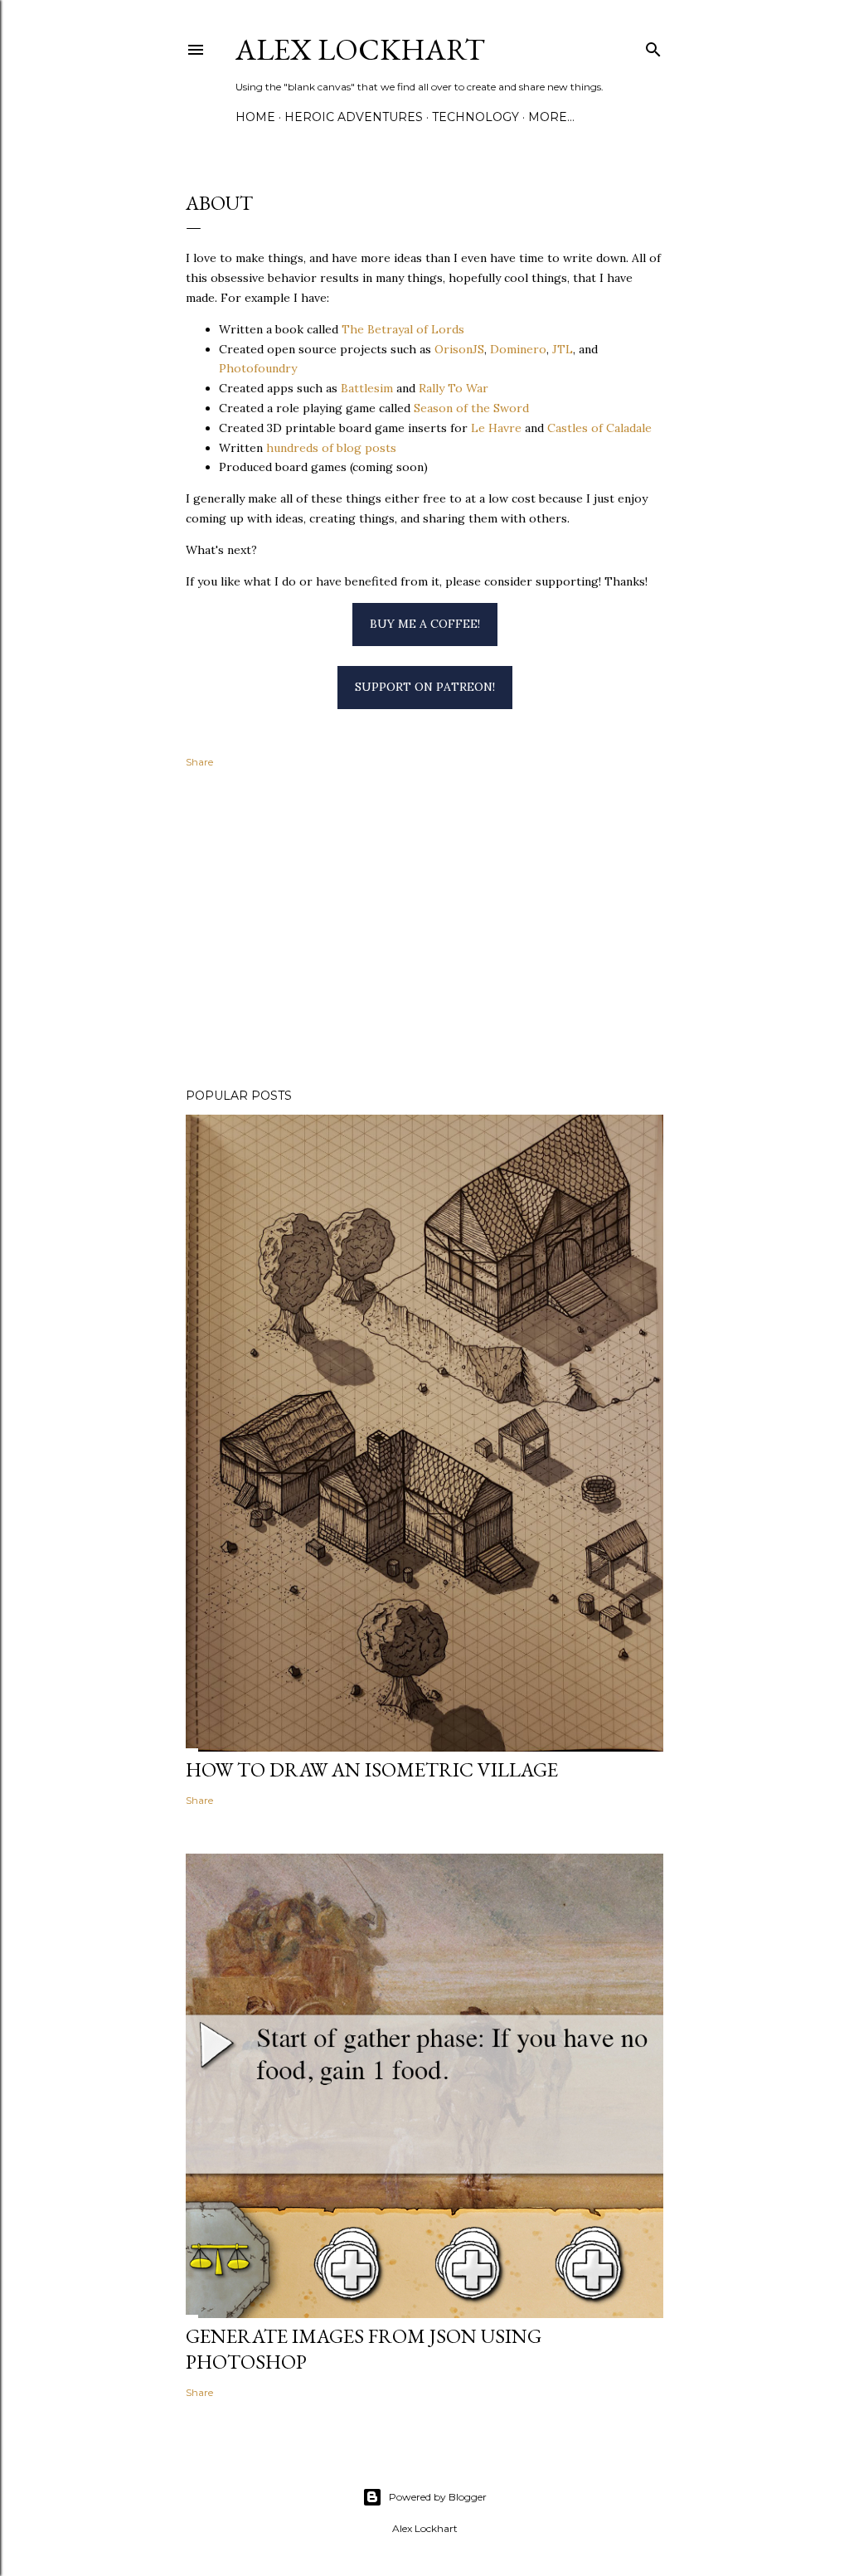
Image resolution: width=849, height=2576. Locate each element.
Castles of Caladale (599, 428)
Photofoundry (258, 368)
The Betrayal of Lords (403, 329)
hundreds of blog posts (331, 448)
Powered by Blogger (438, 2497)
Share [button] (199, 762)
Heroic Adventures (354, 117)
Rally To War (454, 388)
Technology (475, 117)
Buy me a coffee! (425, 624)
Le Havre (496, 428)
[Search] (653, 46)
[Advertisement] (424, 931)
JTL (563, 349)
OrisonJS (459, 349)
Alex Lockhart (360, 49)
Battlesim (367, 388)
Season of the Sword (471, 408)
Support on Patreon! (425, 687)
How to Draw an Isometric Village (372, 1769)
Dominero (518, 349)
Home (255, 117)
